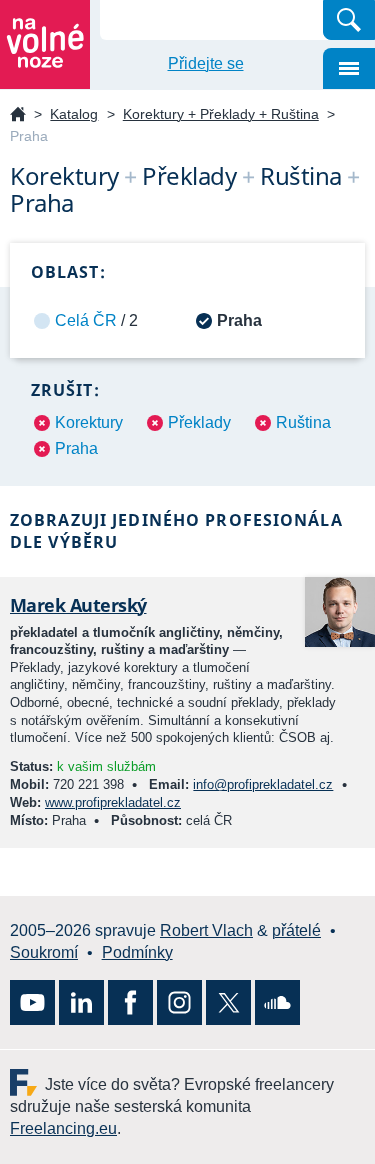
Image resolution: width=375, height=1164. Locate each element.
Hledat (349, 20)
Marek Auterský (78, 605)
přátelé (296, 930)
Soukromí (44, 952)
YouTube (32, 1002)
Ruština (303, 422)
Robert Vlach (206, 930)
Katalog (74, 114)
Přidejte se (206, 63)
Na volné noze (18, 115)
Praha (76, 448)
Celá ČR (86, 320)
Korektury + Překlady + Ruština (221, 114)
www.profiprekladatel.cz (113, 802)
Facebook (130, 1002)
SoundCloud (277, 1002)
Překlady (199, 422)
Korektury (89, 422)
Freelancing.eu (27, 1082)
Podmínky (137, 952)
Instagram (179, 1002)
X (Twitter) (228, 1002)
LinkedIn (81, 1002)
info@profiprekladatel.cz (263, 784)
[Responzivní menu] (349, 68)
